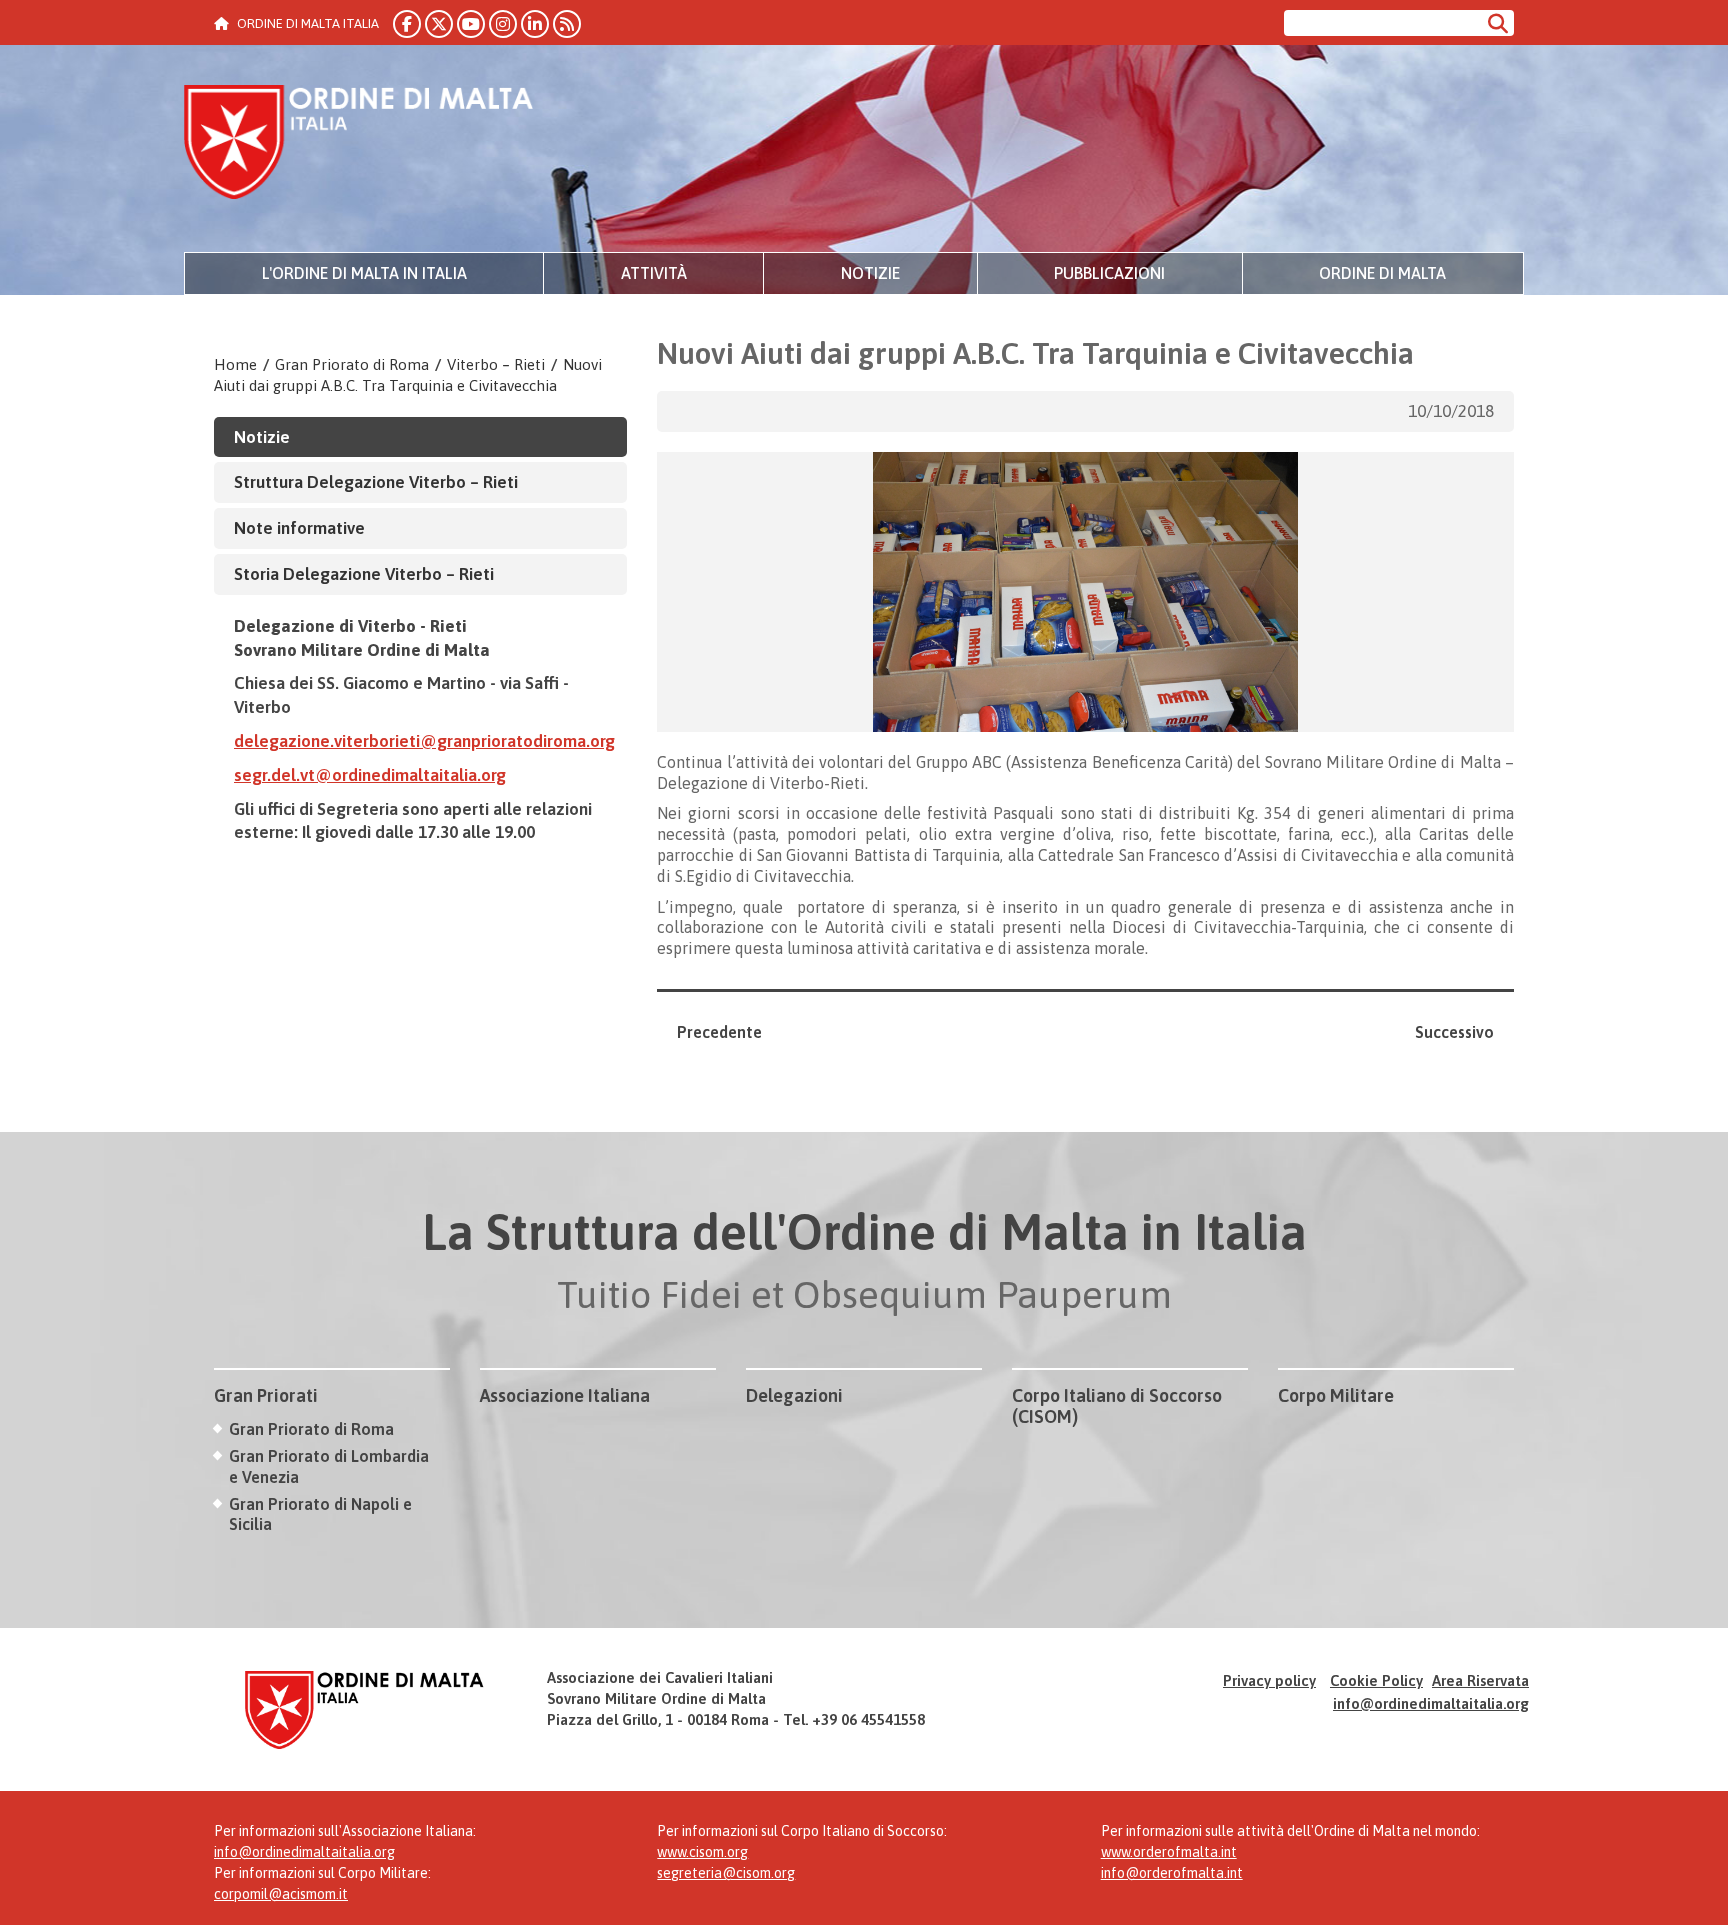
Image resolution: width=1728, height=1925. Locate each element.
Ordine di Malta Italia (359, 145)
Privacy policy (1269, 1680)
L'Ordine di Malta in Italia (364, 273)
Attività (654, 273)
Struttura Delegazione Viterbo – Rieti (376, 482)
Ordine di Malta (1382, 273)
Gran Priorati (266, 1395)
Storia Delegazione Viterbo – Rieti (364, 574)
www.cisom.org (702, 1852)
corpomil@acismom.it (281, 1894)
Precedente (719, 1032)
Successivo (1454, 1032)
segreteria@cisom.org (726, 1873)
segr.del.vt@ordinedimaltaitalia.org (370, 775)
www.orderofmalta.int (1169, 1852)
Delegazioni (794, 1395)
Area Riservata (1480, 1680)
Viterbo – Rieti (496, 364)
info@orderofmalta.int (1172, 1873)
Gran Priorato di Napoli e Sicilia (320, 1514)
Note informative (299, 528)
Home (235, 364)
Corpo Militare (1336, 1395)
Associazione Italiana (565, 1395)
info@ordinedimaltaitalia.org (1431, 1703)
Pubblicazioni (1109, 273)
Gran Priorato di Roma (352, 364)
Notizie (870, 273)
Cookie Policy (1376, 1680)
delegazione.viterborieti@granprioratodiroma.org (424, 741)
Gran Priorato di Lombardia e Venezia (329, 1466)
